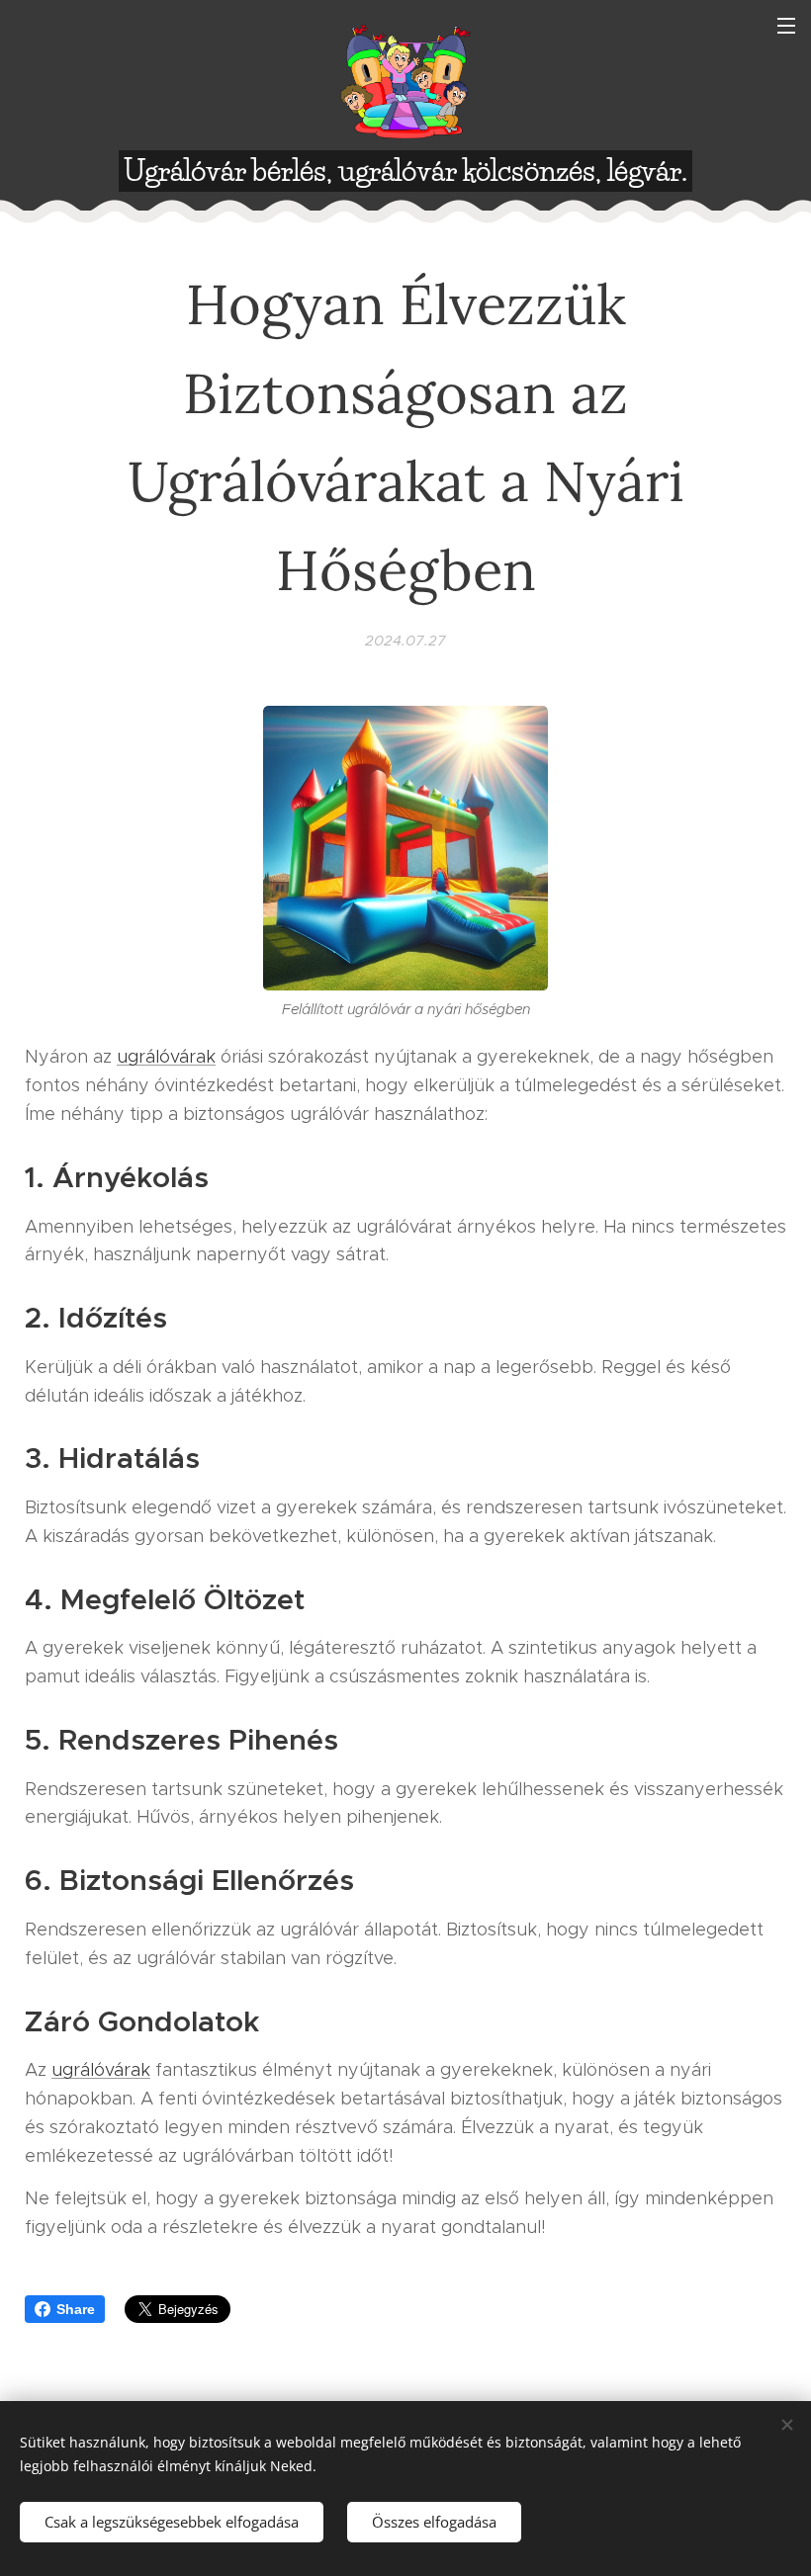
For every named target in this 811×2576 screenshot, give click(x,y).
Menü (786, 25)
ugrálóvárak (166, 1057)
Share (76, 2309)
